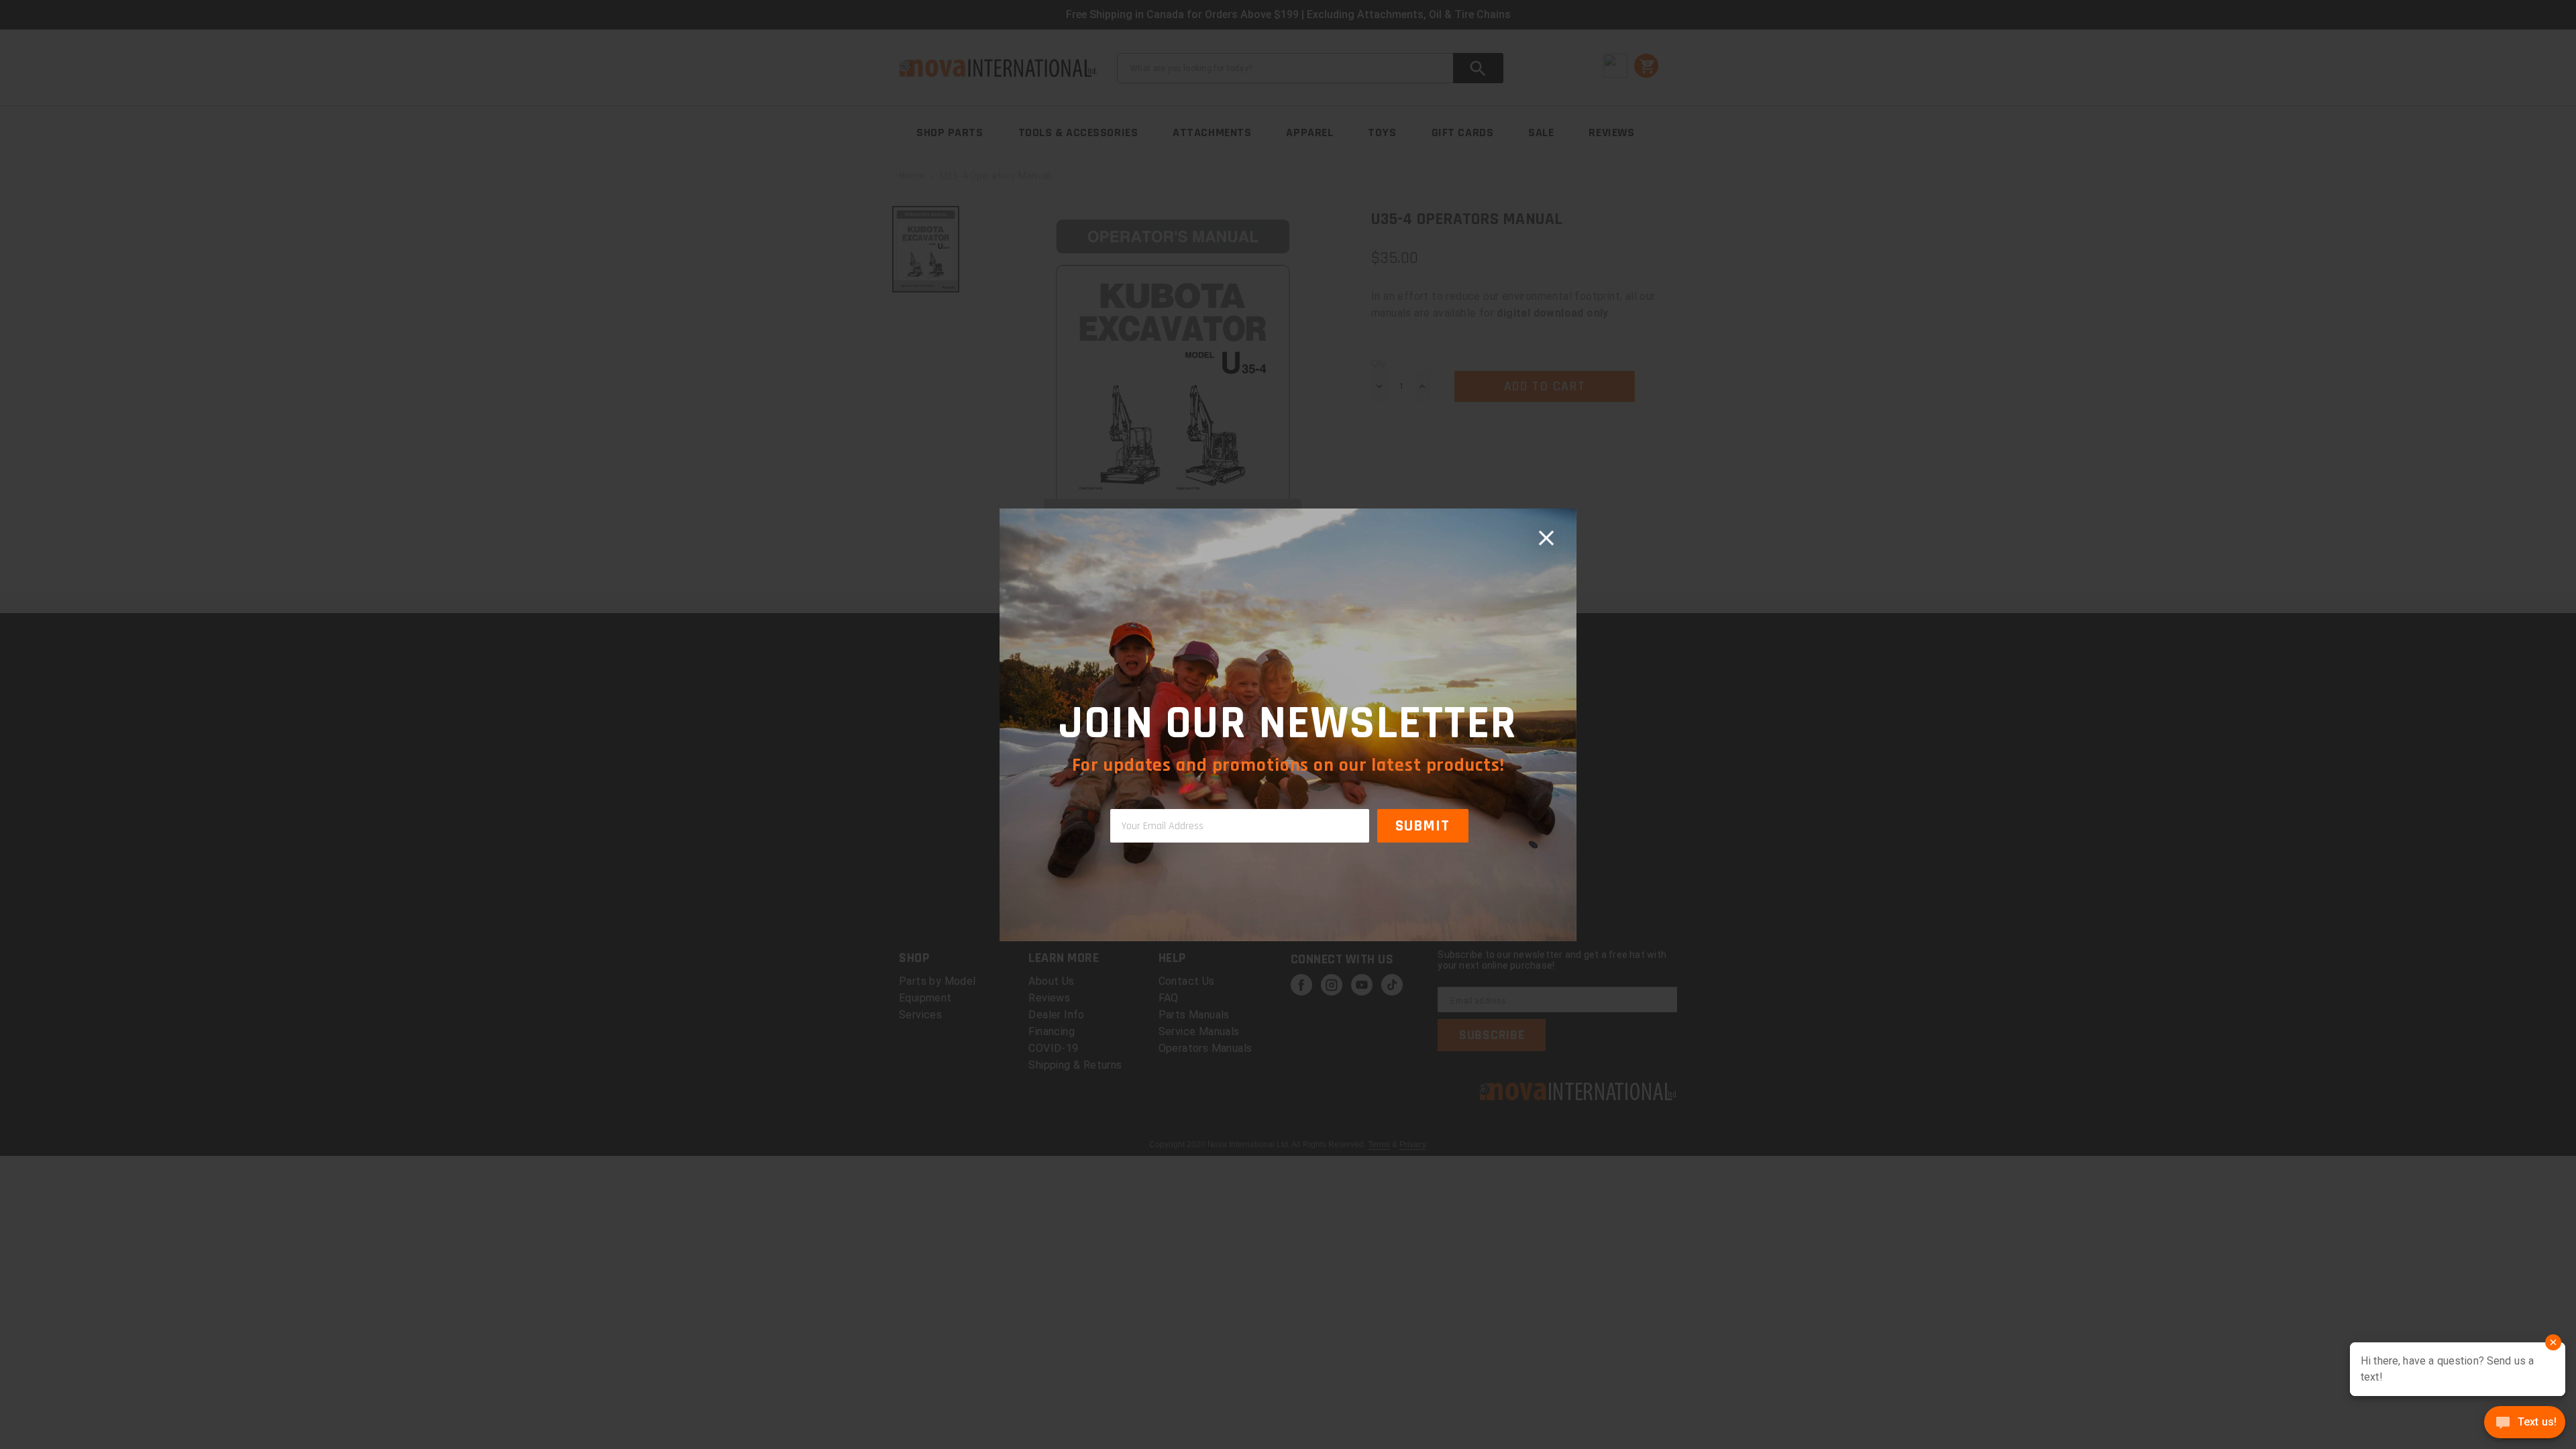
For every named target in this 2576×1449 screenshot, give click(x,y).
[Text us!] (2525, 1424)
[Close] (1546, 539)
